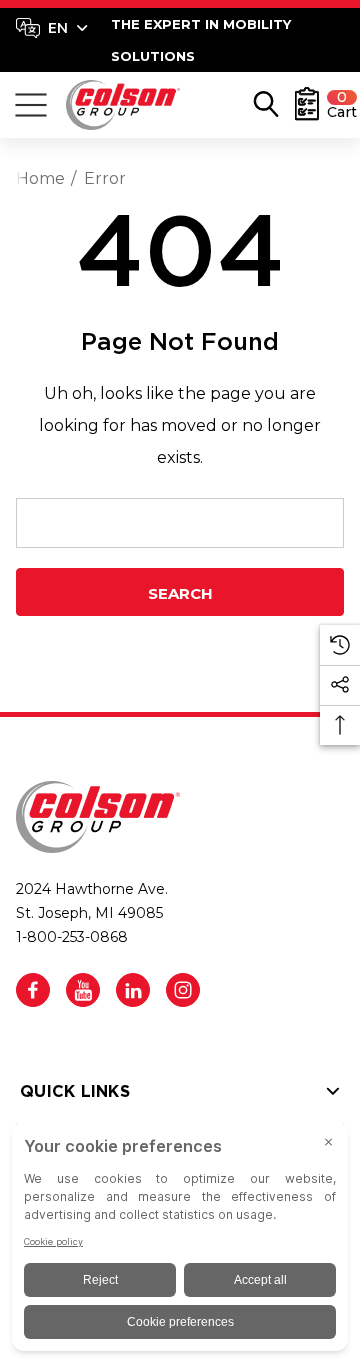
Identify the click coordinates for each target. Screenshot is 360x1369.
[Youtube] (83, 990)
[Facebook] (33, 990)
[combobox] (52, 28)
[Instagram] (183, 990)
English (51, 28)
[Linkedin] (133, 990)
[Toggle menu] (31, 105)
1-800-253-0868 (72, 937)
